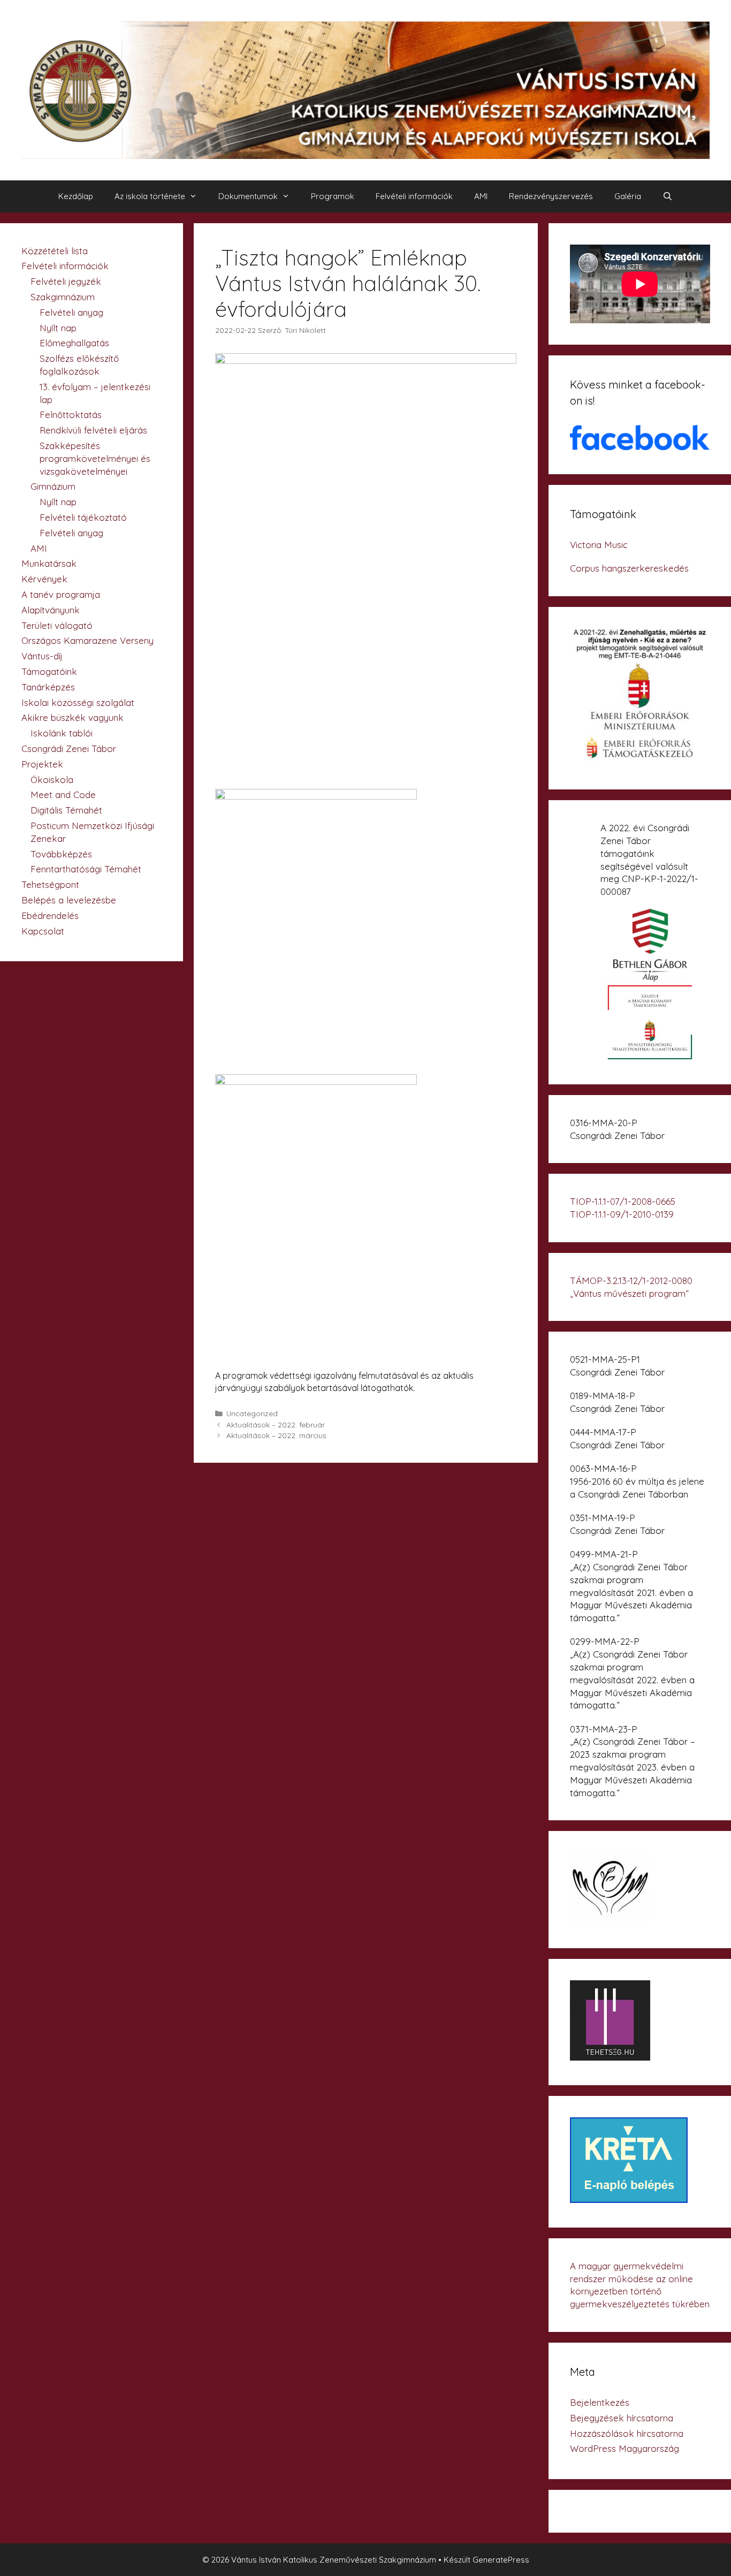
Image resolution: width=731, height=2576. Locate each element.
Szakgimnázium (63, 297)
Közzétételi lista (55, 251)
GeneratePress (501, 2560)
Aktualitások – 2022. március (276, 1435)
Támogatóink (49, 671)
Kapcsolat (43, 931)
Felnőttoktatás (71, 415)
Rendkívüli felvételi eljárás (93, 430)
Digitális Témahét (66, 810)
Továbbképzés (61, 854)
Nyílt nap (58, 328)
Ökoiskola (52, 780)
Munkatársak (49, 563)
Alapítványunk (51, 610)
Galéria (628, 196)
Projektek (42, 764)
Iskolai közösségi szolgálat (78, 702)
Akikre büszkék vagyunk (73, 717)
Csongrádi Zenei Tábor (69, 749)
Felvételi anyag (71, 312)
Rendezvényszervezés (551, 196)
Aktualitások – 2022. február (276, 1424)
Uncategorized (252, 1413)
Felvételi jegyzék (66, 281)
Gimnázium (53, 486)
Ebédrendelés (50, 915)
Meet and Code (63, 795)
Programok (333, 196)
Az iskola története (150, 196)
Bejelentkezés (600, 2402)
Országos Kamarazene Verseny (87, 640)
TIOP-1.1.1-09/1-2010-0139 (622, 1214)
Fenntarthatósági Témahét (86, 869)
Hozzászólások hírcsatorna (627, 2433)
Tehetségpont (50, 884)
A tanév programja (61, 594)
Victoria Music (599, 545)
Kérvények (44, 579)
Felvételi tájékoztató (83, 517)
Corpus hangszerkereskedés (629, 568)
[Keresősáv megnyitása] (668, 196)
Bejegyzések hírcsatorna (622, 2418)
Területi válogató (57, 625)
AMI (481, 196)
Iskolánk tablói (62, 733)
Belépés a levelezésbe (69, 900)
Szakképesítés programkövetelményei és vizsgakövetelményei (95, 458)
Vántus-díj (42, 656)
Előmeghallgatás (74, 343)
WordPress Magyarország (625, 2448)
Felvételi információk (414, 196)
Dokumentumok (248, 196)
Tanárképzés (48, 687)
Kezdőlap (76, 196)
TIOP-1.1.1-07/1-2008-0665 (623, 1201)
